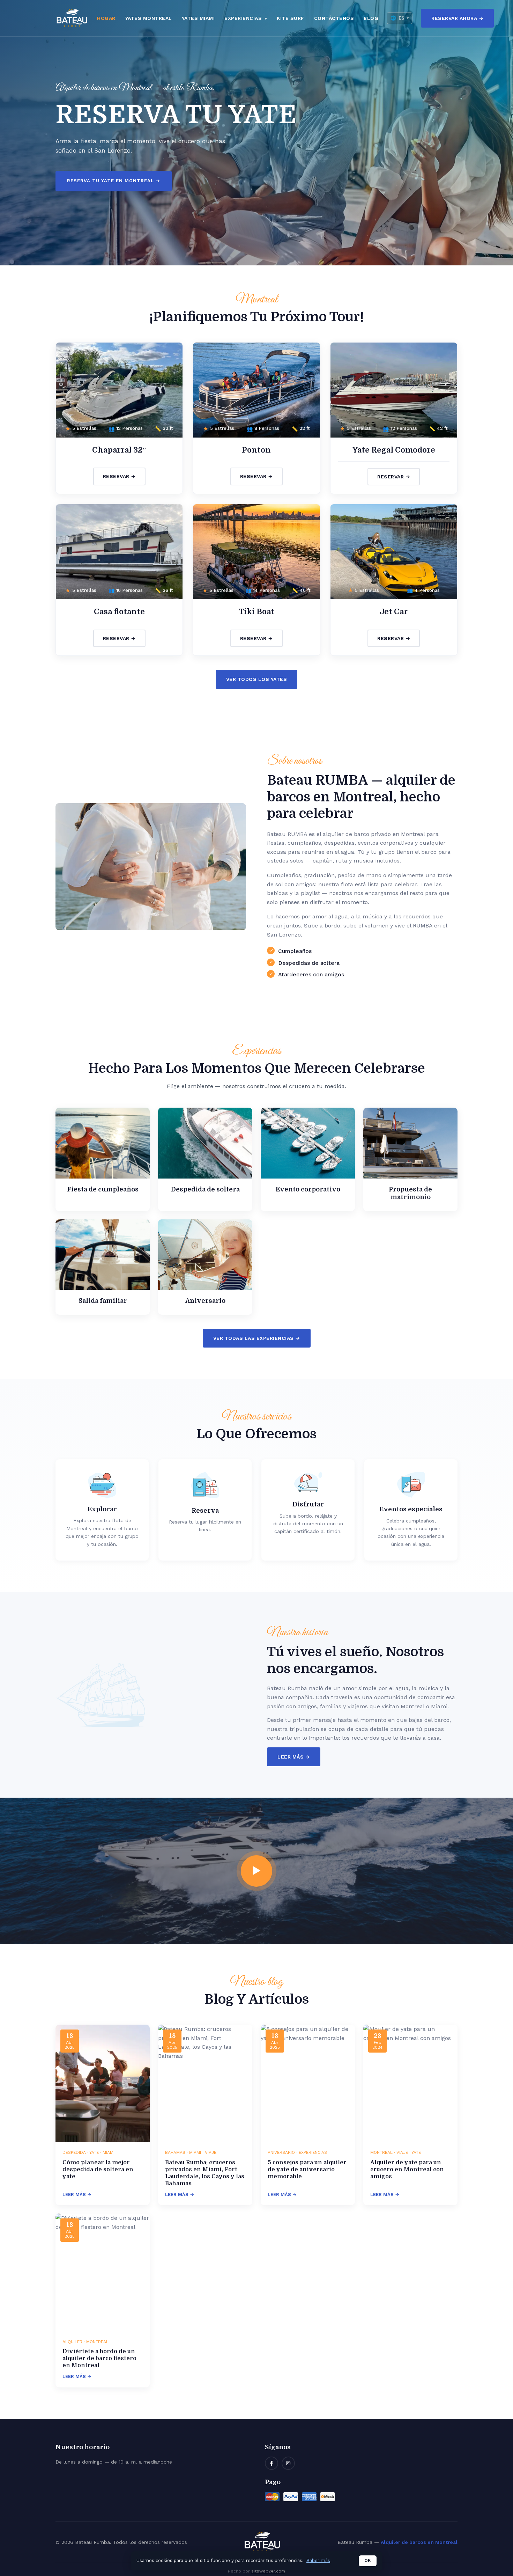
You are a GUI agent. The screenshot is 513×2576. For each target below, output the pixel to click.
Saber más (318, 2560)
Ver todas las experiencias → (257, 1338)
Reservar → (119, 476)
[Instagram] (288, 2463)
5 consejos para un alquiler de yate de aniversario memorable (307, 2170)
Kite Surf (291, 18)
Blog (371, 18)
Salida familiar (103, 1301)
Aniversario (205, 1301)
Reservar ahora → (457, 18)
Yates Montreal (149, 18)
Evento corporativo (308, 1189)
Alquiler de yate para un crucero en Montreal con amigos (407, 2170)
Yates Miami (198, 18)
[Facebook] (272, 2463)
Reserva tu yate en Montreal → (114, 181)
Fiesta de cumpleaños (103, 1189)
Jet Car (394, 612)
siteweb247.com (268, 2571)
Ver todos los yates (257, 679)
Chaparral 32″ (119, 450)
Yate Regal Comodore (394, 450)
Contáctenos (334, 18)
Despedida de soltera (205, 1189)
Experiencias (244, 18)
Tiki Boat (256, 612)
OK (368, 2560)
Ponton (256, 450)
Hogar (106, 18)
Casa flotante (119, 612)
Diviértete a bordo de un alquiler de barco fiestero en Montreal (99, 2358)
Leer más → (294, 1757)
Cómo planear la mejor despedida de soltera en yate (98, 2170)
